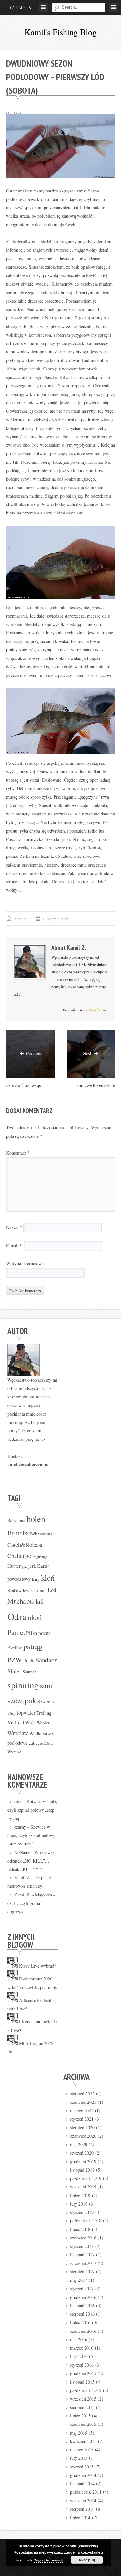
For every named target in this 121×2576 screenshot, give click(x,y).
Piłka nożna (38, 1633)
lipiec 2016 (80, 2322)
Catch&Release (25, 1545)
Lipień (40, 1590)
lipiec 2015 (80, 2416)
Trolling (44, 1713)
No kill (35, 1601)
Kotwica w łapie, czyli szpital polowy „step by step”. (32, 1810)
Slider (14, 1671)
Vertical (16, 1722)
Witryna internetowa (25, 1263)
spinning (23, 1685)
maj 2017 (79, 2280)
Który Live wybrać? (37, 1966)
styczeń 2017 (82, 2288)
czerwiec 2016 (83, 2331)
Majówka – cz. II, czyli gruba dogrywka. (31, 1903)
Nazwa (14, 1227)
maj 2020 (79, 2144)
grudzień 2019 (83, 2161)
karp (36, 1579)
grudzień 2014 (83, 2475)
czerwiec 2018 (83, 2238)
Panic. (16, 1632)
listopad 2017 (82, 2254)
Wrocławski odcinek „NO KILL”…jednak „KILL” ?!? (32, 1861)
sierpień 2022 (82, 2094)
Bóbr (34, 1534)
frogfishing (40, 1557)
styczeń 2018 (82, 2246)
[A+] (17, 113)
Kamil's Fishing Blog (60, 32)
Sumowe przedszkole (96, 1085)
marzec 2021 (82, 2110)
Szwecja (46, 1701)
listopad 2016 (82, 2306)
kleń (48, 1578)
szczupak (22, 1700)
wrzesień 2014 (83, 2501)
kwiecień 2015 (83, 2441)
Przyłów (15, 1647)
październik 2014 (86, 2492)
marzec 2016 (82, 2348)
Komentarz (18, 1153)
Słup (11, 1713)
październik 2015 (86, 2390)
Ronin (29, 1660)
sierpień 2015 (82, 2407)
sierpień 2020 (82, 2128)
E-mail (14, 1246)
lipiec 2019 (80, 2195)
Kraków (15, 1590)
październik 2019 (86, 2178)
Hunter (14, 1566)
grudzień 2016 (83, 2297)
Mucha (17, 1601)
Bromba (18, 1533)
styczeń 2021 (82, 2119)
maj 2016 (79, 2339)
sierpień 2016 (82, 2314)
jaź (25, 1566)
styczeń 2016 (82, 2365)
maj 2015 (79, 2433)
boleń (36, 1519)
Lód (52, 1590)
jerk (32, 1566)
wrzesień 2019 (83, 2187)
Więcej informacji (49, 2560)
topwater (26, 1713)
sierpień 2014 (82, 2509)
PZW (15, 1660)
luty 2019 (79, 2204)
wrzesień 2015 (83, 2399)
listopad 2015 (82, 2382)
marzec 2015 (82, 2450)
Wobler (43, 1723)
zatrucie (36, 1743)
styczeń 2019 (82, 2212)
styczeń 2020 (82, 2153)
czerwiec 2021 (83, 2102)
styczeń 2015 (82, 2467)
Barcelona (16, 1520)
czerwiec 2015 (83, 2424)
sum (46, 1685)
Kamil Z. (21, 919)
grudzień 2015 (83, 2373)
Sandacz (46, 1660)
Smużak (30, 1672)
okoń (35, 1617)
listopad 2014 (82, 2483)
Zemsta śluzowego (24, 1085)
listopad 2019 (82, 2170)
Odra (17, 1616)
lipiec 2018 (80, 2229)
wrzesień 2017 (83, 2263)
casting (46, 1534)
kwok (28, 1590)
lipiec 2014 (80, 2517)
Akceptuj (87, 2560)
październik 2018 (86, 2221)
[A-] (9, 113)
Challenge (19, 1556)
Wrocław (18, 1733)
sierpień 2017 (82, 2272)
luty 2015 (79, 2458)
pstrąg (33, 1646)
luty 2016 (79, 2356)
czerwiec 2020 (83, 2136)
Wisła (30, 1723)
